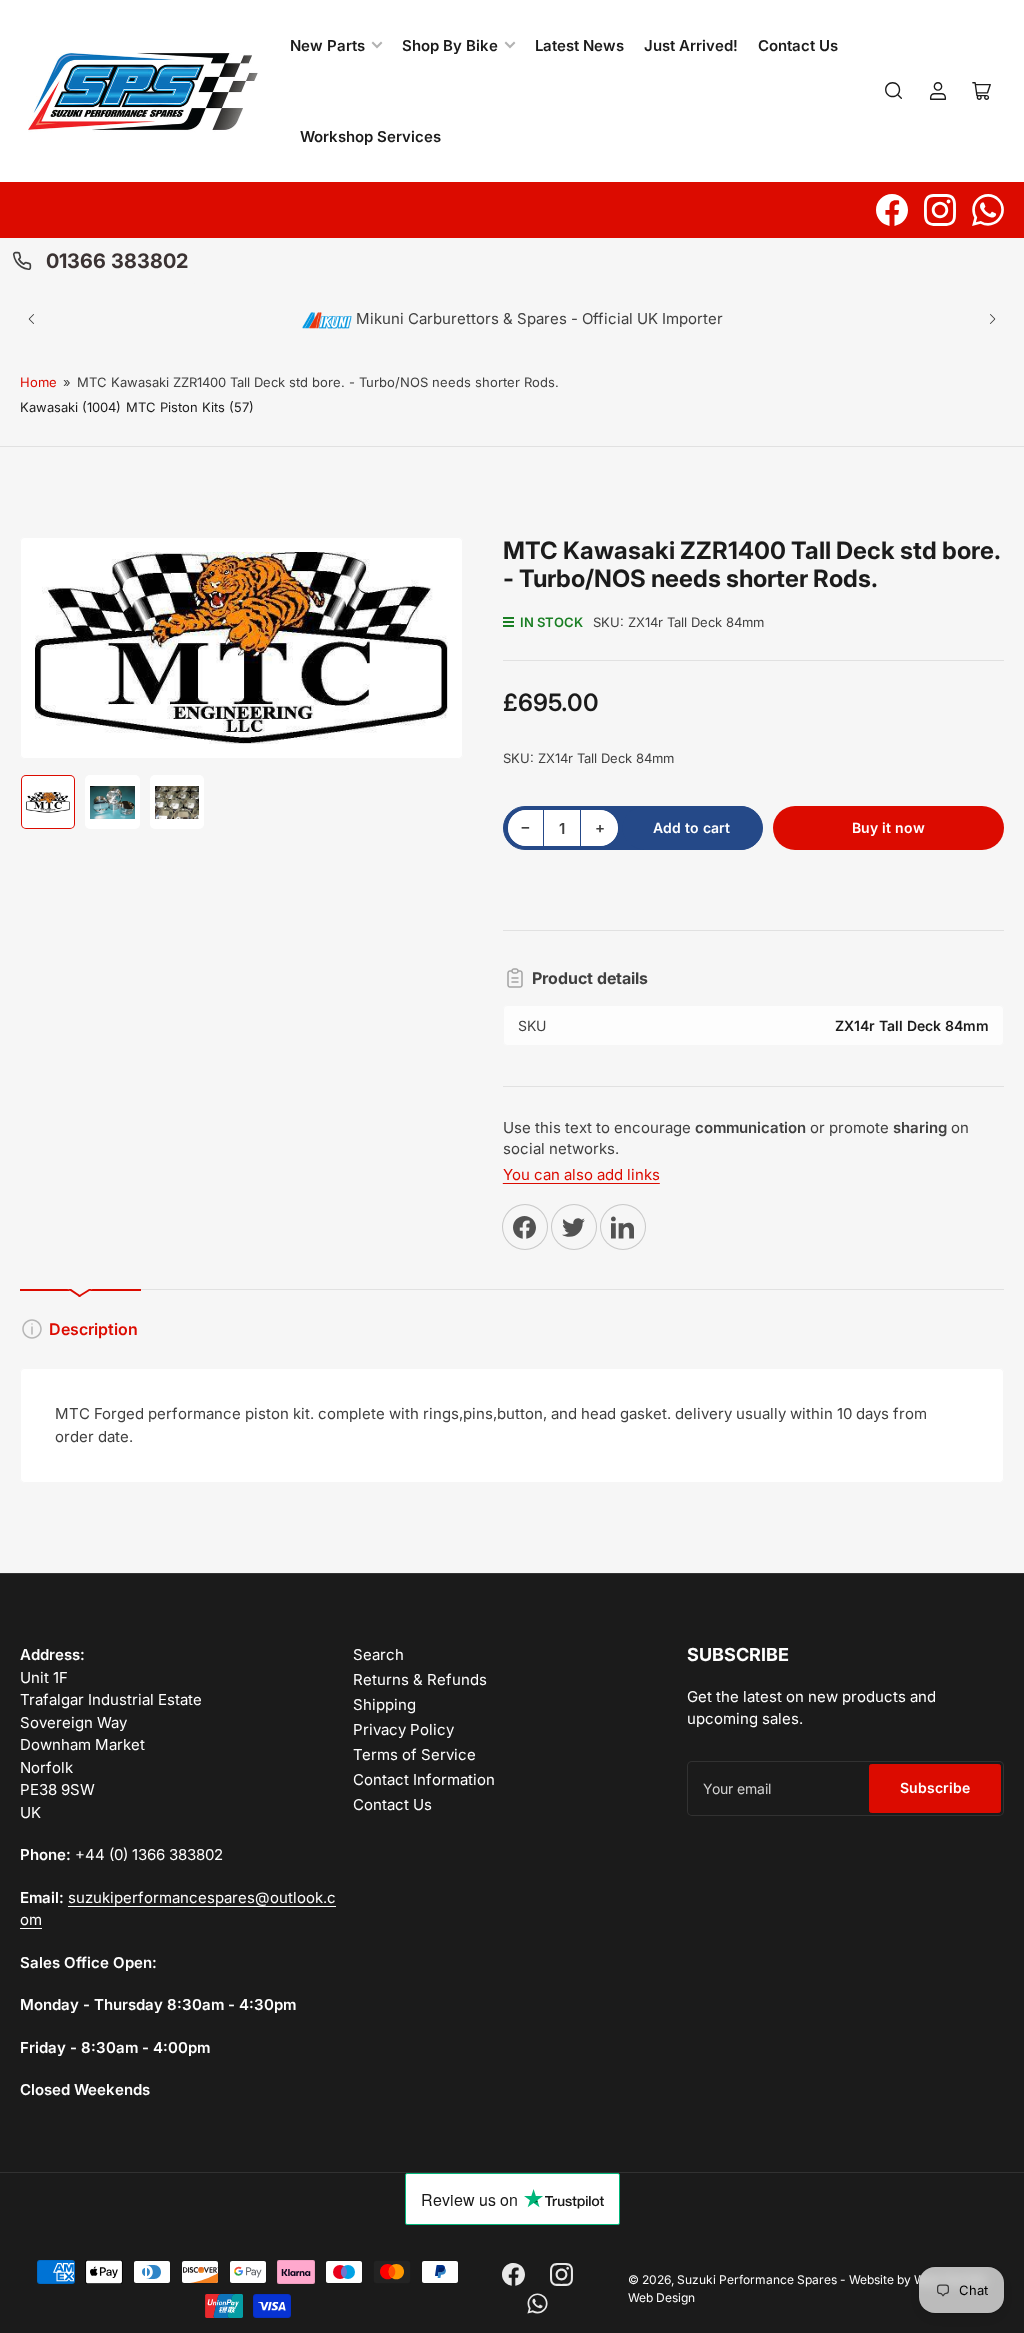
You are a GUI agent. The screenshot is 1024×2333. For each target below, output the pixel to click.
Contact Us (798, 45)
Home (38, 382)
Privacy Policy (403, 1729)
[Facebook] (892, 210)
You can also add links (581, 1174)
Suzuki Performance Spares (757, 2279)
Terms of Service (414, 1754)
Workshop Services (370, 136)
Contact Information (424, 1779)
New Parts (327, 45)
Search (378, 1654)
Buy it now (888, 827)
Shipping (384, 1704)
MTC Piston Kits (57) (190, 407)
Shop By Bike (450, 45)
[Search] (894, 91)
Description (93, 1329)
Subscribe (935, 1787)
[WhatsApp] (988, 210)
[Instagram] (940, 210)
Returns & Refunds (420, 1679)
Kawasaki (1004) (70, 407)
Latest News (579, 45)
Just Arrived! (691, 45)
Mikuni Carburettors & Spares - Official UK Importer (537, 318)
